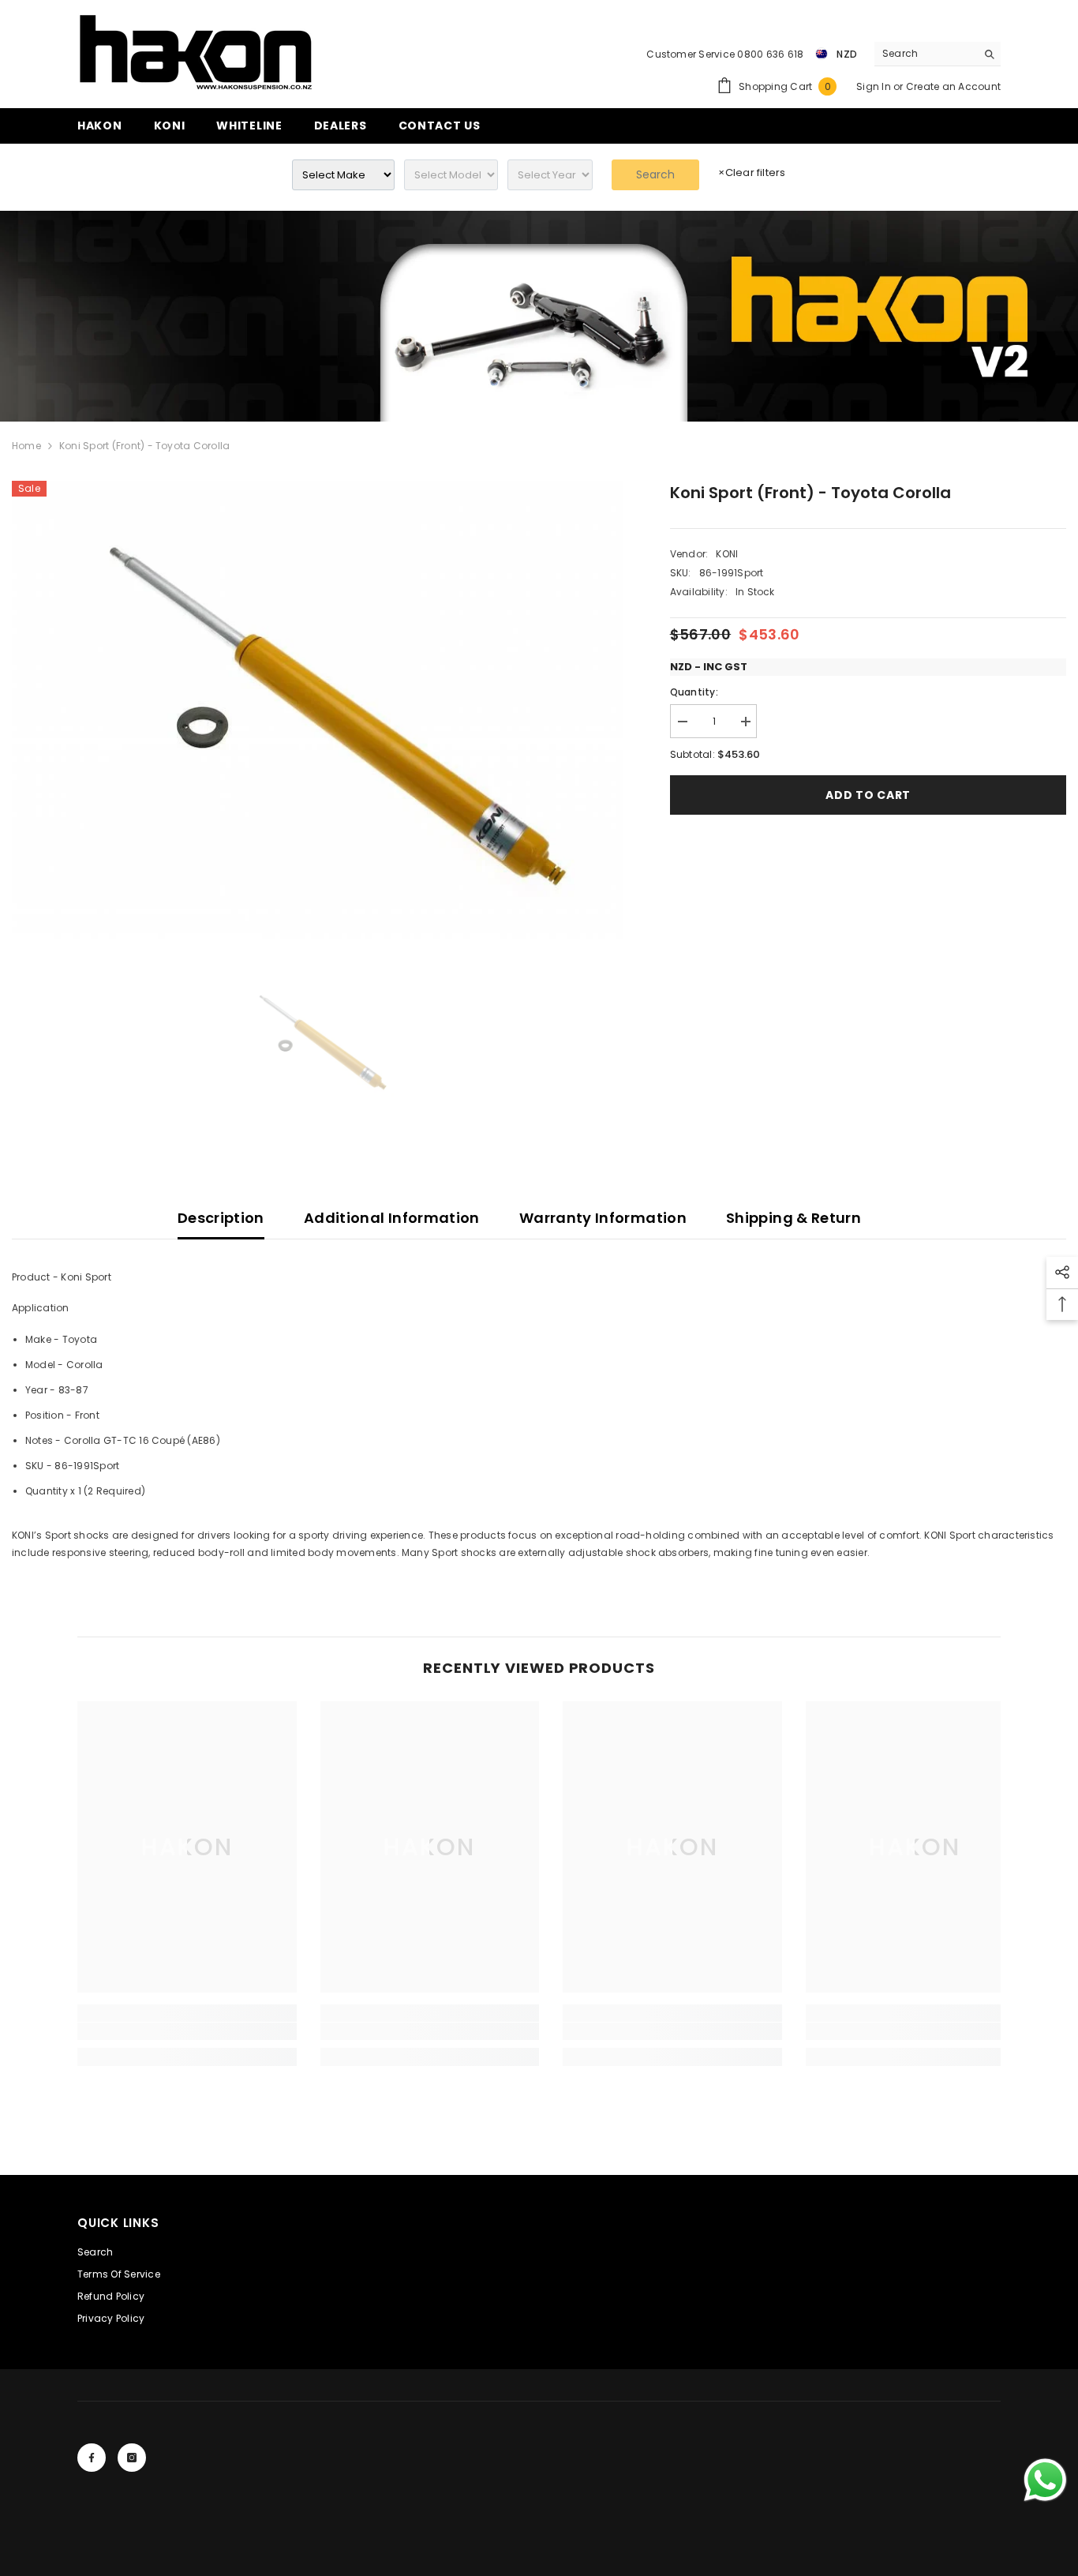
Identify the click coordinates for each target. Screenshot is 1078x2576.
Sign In (875, 86)
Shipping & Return (794, 1218)
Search (655, 174)
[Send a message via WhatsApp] (1045, 2480)
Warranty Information (603, 1218)
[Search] (938, 54)
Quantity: (694, 692)
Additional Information (392, 1218)
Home (26, 446)
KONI (727, 554)
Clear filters (752, 172)
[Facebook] (92, 2458)
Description (221, 1218)
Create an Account (953, 86)
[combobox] (925, 54)
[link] (539, 316)
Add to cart (868, 795)
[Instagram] (132, 2458)
